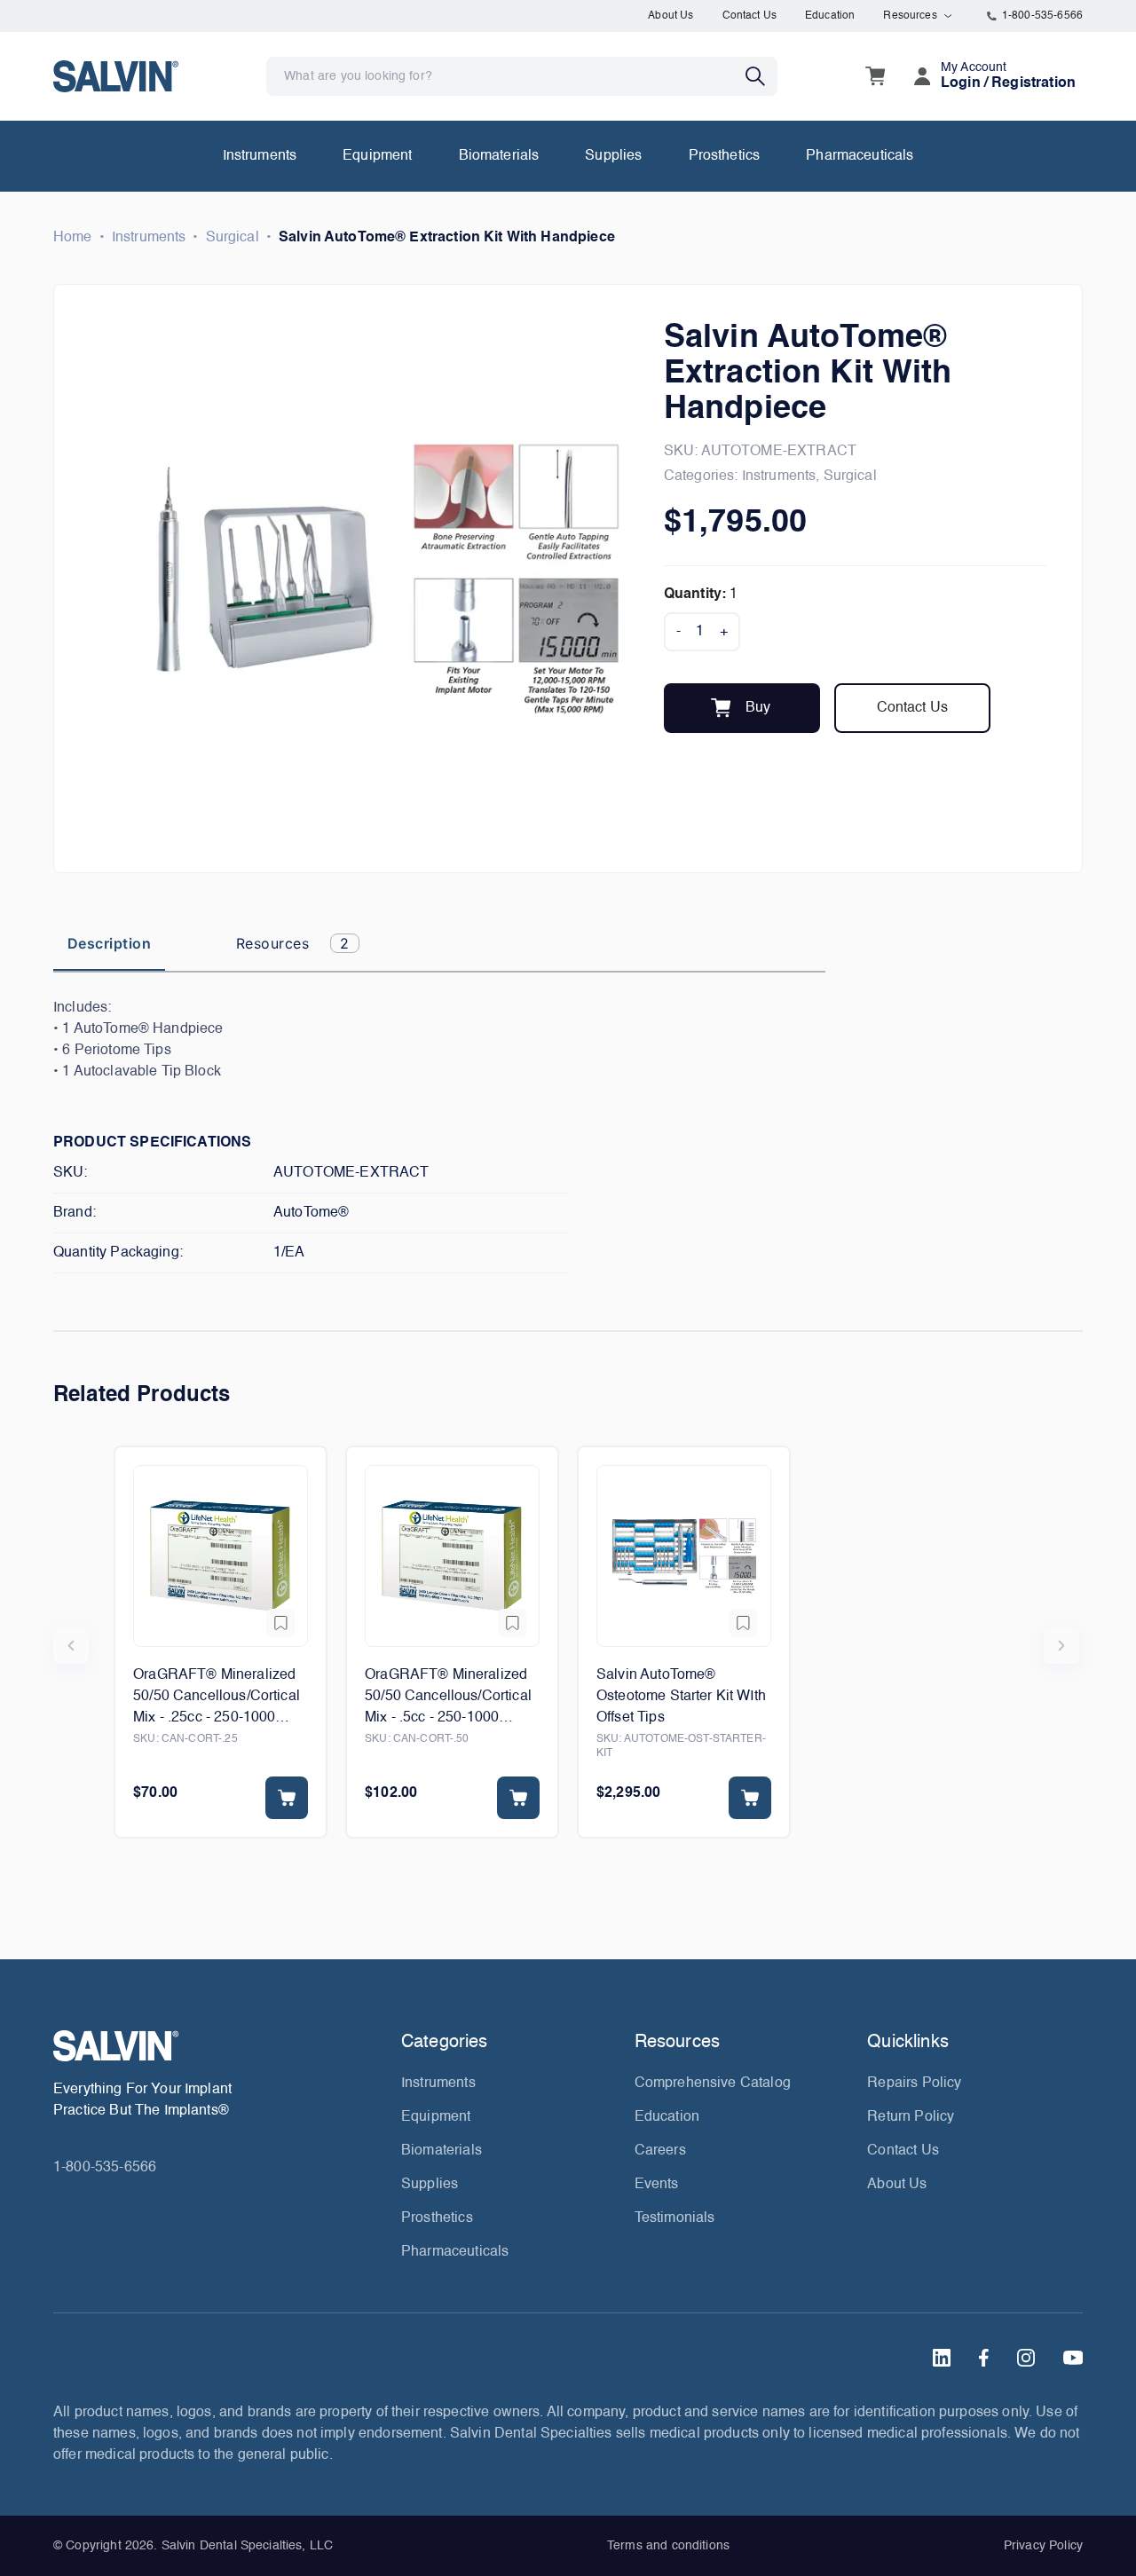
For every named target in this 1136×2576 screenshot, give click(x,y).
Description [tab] (109, 943)
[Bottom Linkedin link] (942, 2358)
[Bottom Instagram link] (1026, 2358)
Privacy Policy (1043, 2546)
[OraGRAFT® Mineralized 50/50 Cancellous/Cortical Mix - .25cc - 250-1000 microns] (221, 1556)
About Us (671, 16)
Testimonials (675, 2218)
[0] (875, 76)
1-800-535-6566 (1042, 16)
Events (657, 2185)
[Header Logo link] (116, 76)
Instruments (260, 156)
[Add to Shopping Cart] (287, 1798)
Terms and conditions (668, 2546)
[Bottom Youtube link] (1073, 2358)
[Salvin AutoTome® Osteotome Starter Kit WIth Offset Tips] (684, 1556)
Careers (660, 2151)
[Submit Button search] (761, 76)
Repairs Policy (914, 2084)
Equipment (377, 156)
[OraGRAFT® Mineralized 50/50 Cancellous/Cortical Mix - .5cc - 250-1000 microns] (452, 1556)
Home (73, 238)
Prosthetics (725, 156)
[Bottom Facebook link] (984, 2358)
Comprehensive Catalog (713, 2084)
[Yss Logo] (220, 2046)
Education (830, 16)
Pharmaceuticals (860, 156)
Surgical (233, 238)
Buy (758, 708)
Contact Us (750, 16)
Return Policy (911, 2117)
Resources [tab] (293, 943)
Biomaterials (499, 156)
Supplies (613, 156)
